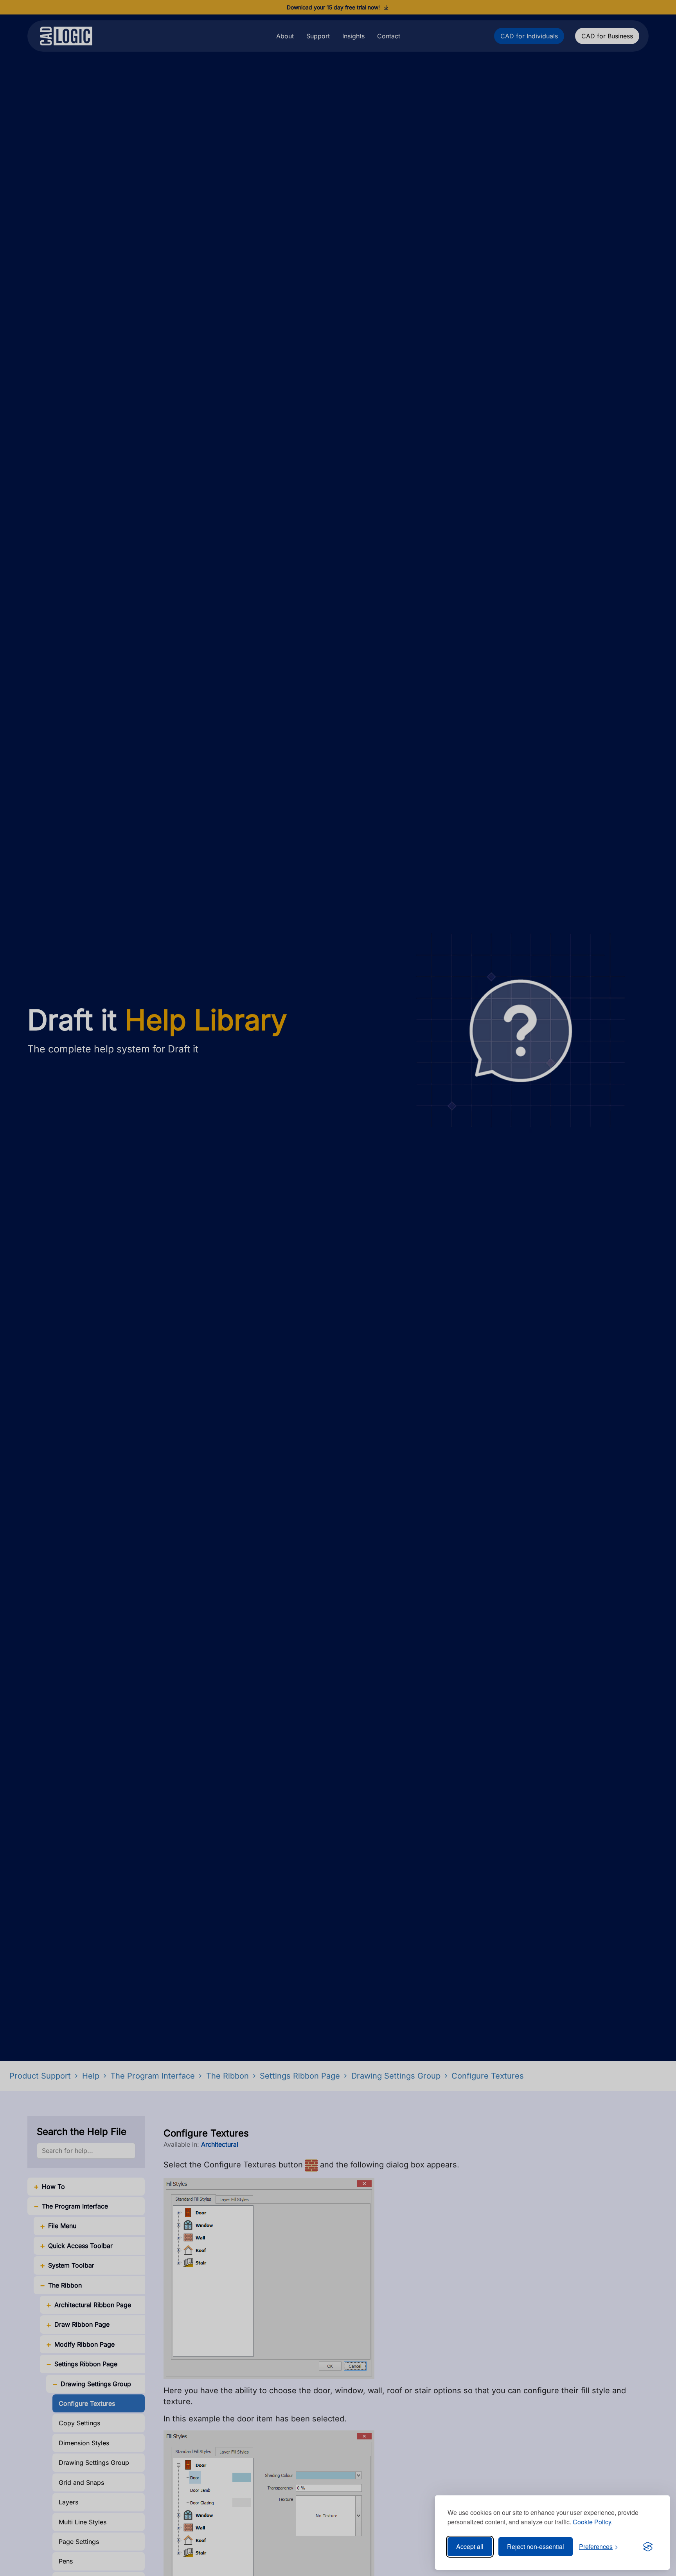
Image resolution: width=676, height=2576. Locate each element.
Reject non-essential (536, 2546)
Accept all (470, 2546)
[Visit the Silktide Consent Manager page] (648, 2547)
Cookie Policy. (593, 2522)
